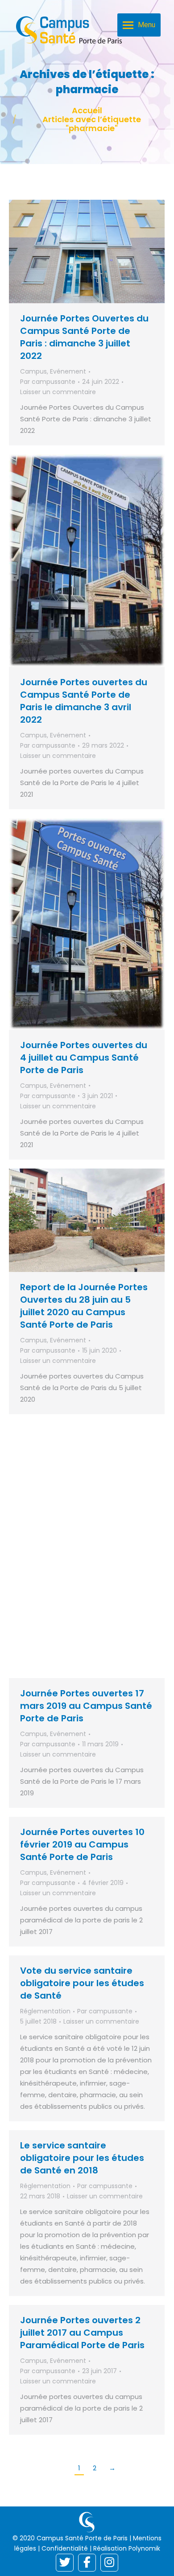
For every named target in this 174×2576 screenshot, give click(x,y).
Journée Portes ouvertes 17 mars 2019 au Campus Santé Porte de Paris (86, 1706)
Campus (33, 371)
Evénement (68, 371)
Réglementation (45, 2011)
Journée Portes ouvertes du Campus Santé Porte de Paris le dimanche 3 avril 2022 (84, 701)
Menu (147, 25)
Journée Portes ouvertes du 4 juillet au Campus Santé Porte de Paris (84, 1058)
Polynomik (144, 2548)
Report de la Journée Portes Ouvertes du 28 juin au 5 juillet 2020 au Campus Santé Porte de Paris (84, 1306)
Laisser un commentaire (58, 392)
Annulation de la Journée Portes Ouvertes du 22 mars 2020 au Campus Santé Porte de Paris (84, 1561)
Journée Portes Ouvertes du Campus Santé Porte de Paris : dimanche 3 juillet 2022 (84, 337)
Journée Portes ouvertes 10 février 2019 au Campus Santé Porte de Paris (82, 1844)
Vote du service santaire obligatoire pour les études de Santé (82, 1983)
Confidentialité (65, 2548)
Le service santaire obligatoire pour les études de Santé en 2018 (82, 2158)
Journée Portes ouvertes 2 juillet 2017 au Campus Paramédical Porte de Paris (82, 2333)
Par (48, 382)
